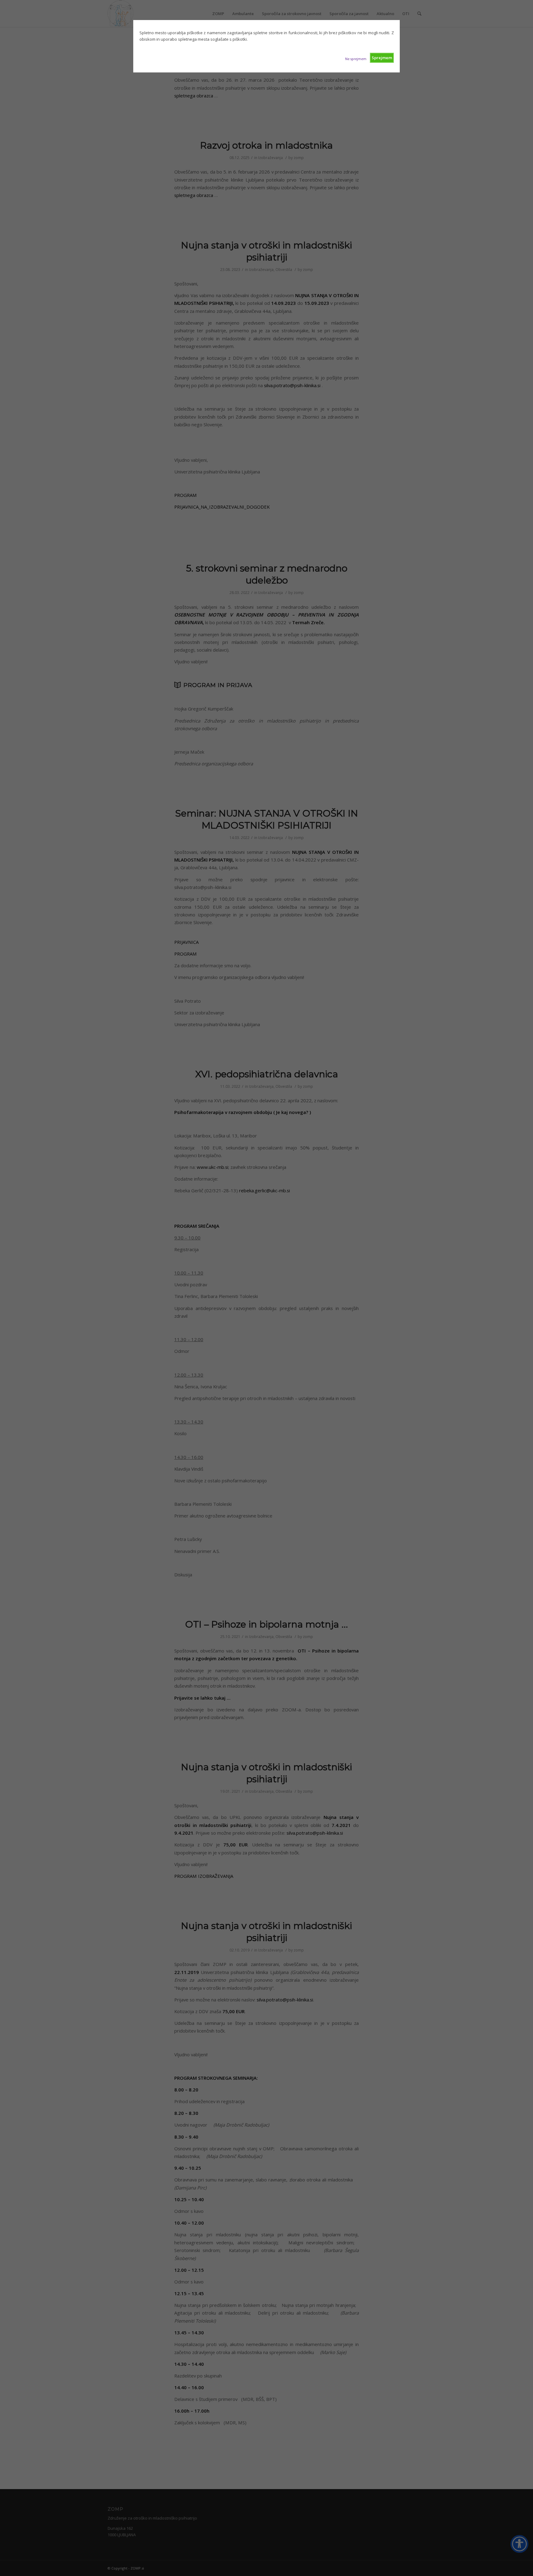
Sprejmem (382, 58)
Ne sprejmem (356, 59)
